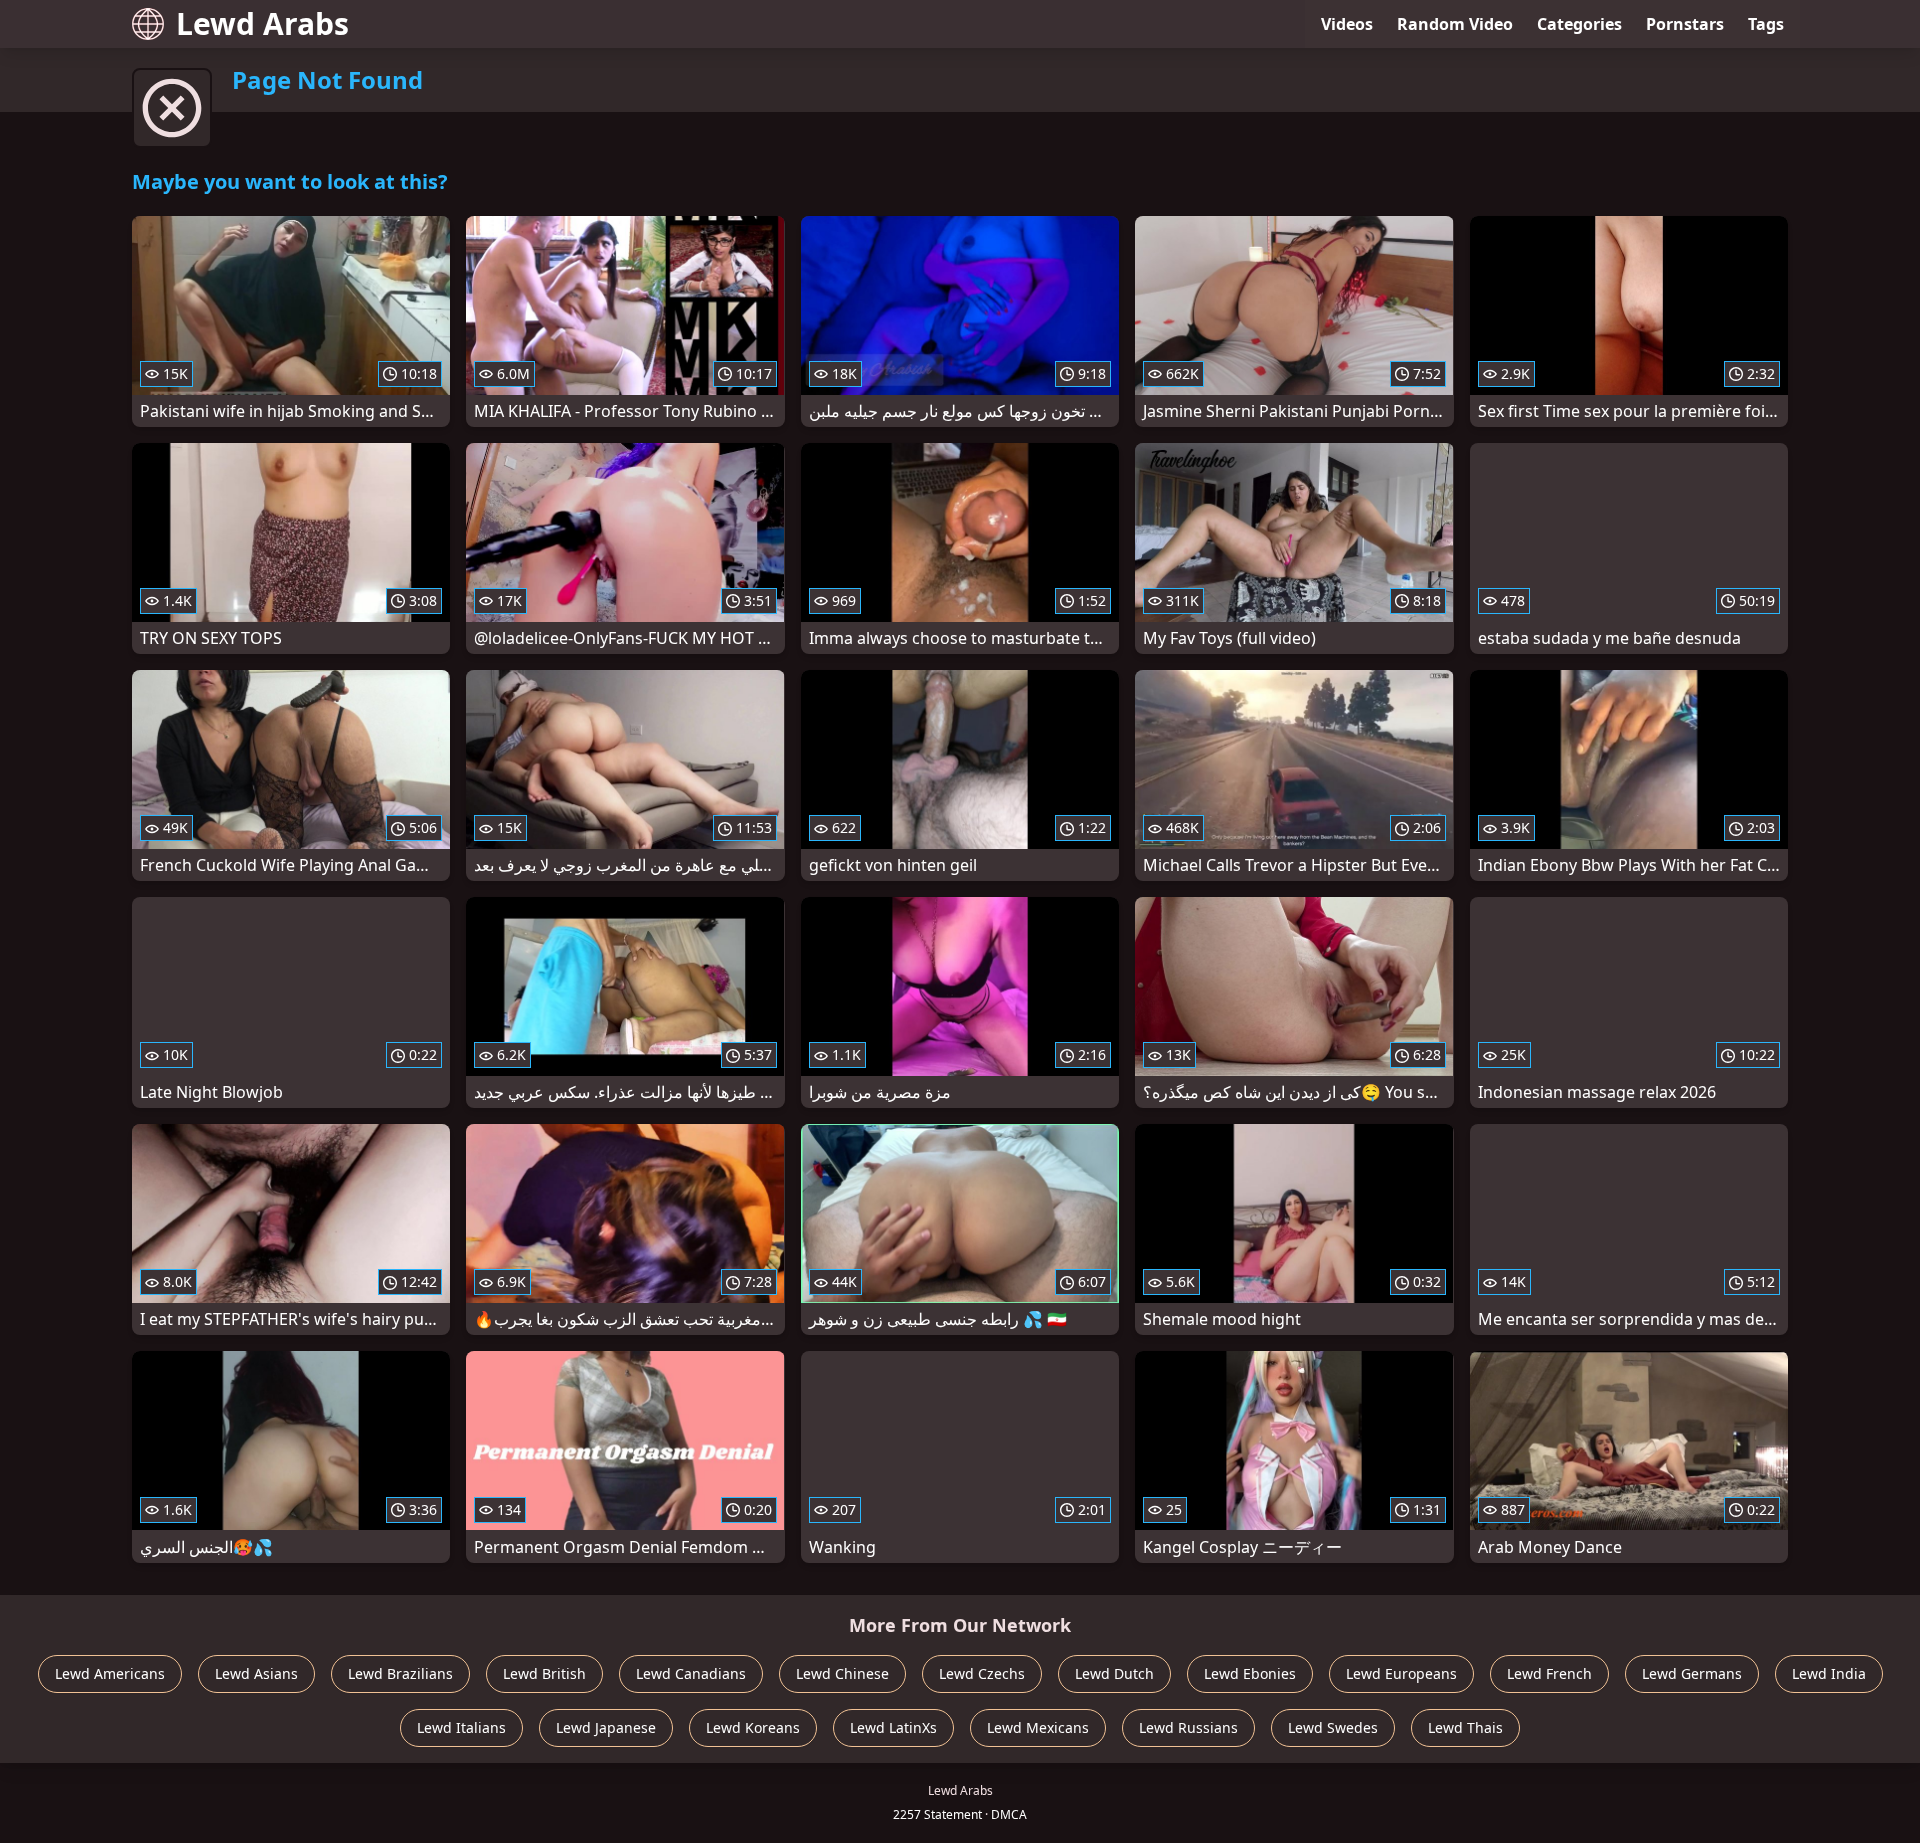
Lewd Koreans (753, 1727)
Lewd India (1829, 1673)
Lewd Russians (1188, 1727)
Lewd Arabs (262, 23)
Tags (1766, 24)
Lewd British (544, 1673)
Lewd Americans (110, 1673)
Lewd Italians (461, 1727)
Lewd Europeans (1401, 1673)
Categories (1579, 24)
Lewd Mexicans (1038, 1727)
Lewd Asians (256, 1673)
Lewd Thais (1465, 1727)
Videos (1347, 24)
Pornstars (1685, 24)
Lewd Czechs (982, 1673)
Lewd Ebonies (1250, 1673)
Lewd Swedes (1333, 1727)
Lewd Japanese (606, 1727)
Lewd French (1549, 1673)
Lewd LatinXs (893, 1727)
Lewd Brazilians (400, 1673)
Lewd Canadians (691, 1673)
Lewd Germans (1692, 1673)
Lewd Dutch (1114, 1673)
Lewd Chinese (842, 1673)
